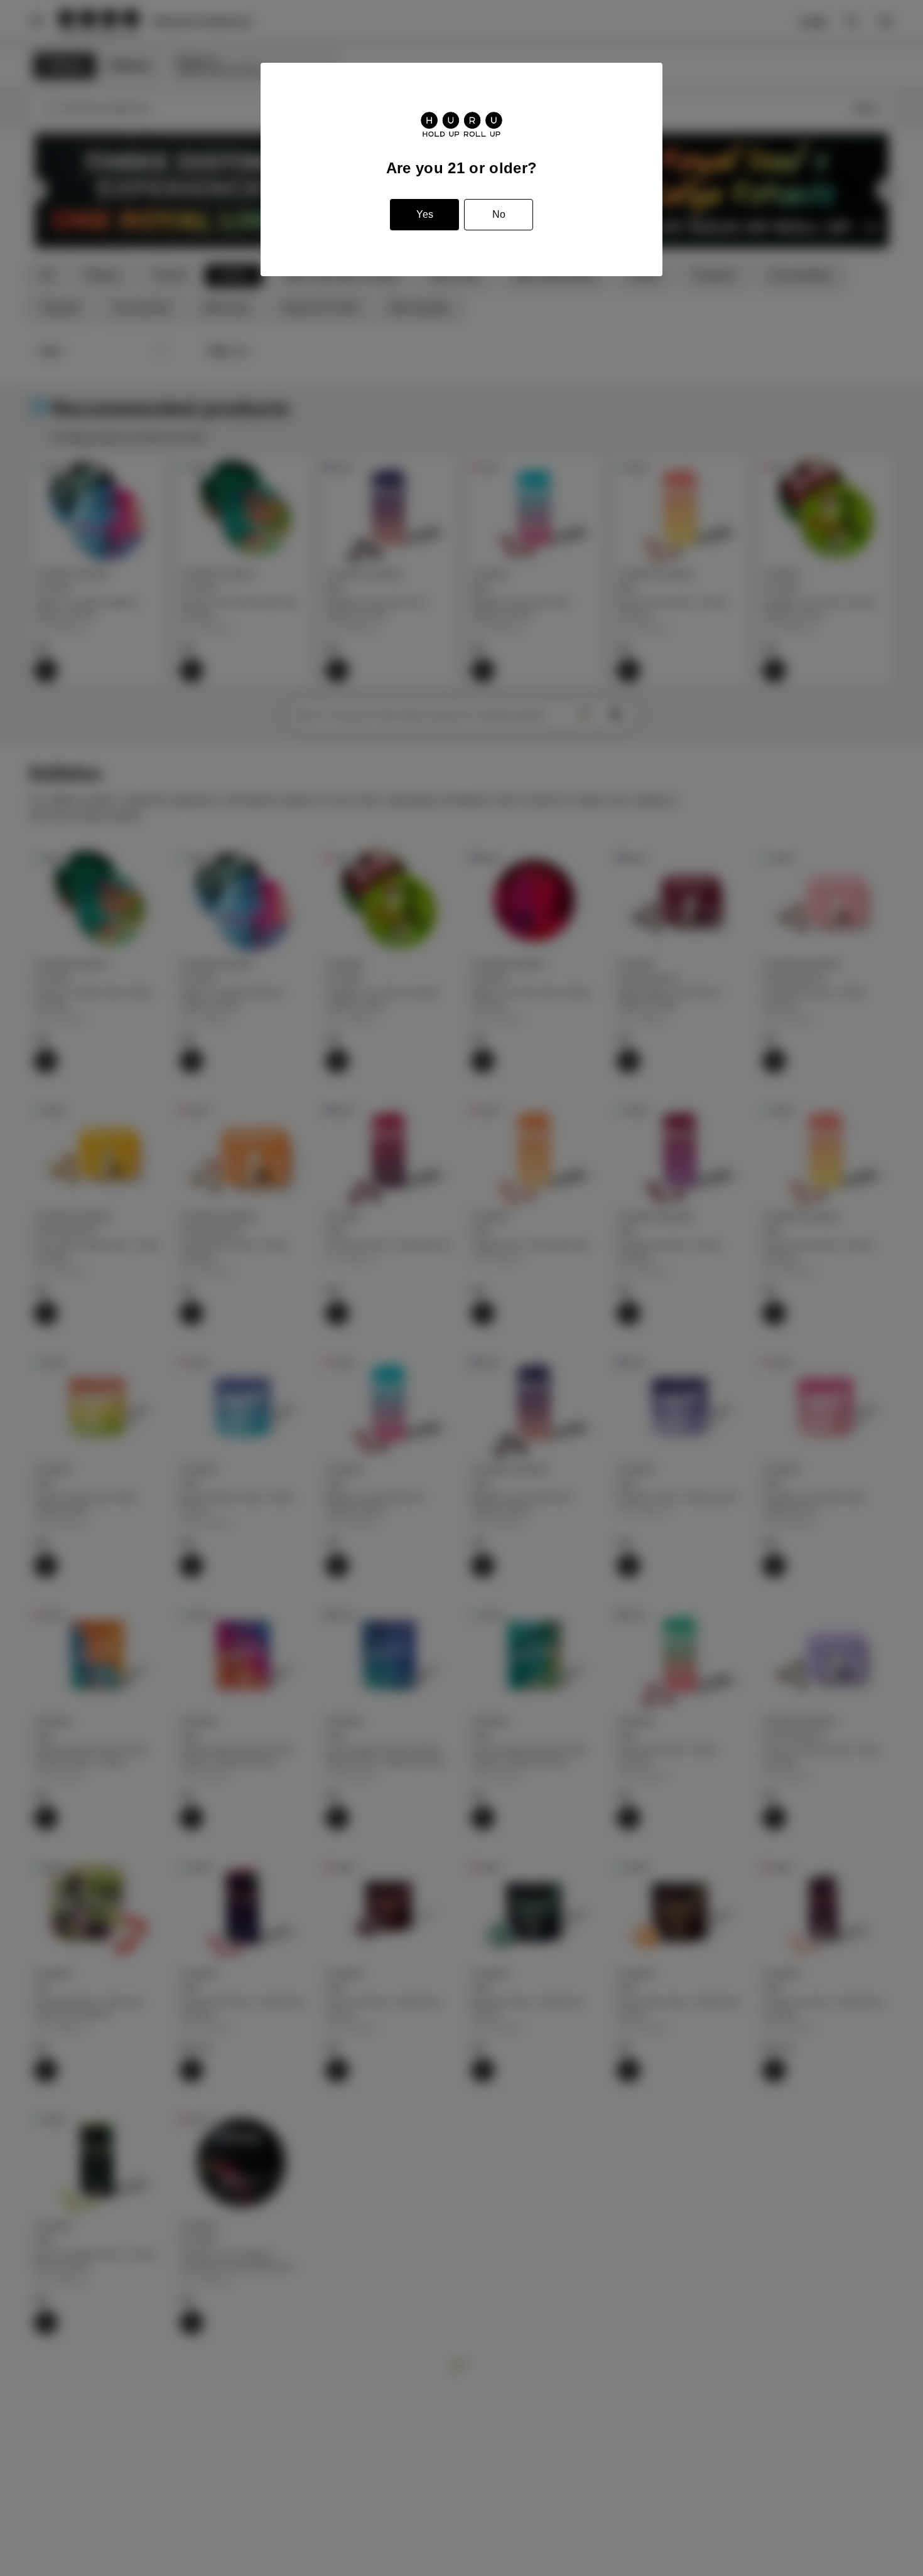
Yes (425, 214)
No (499, 214)
